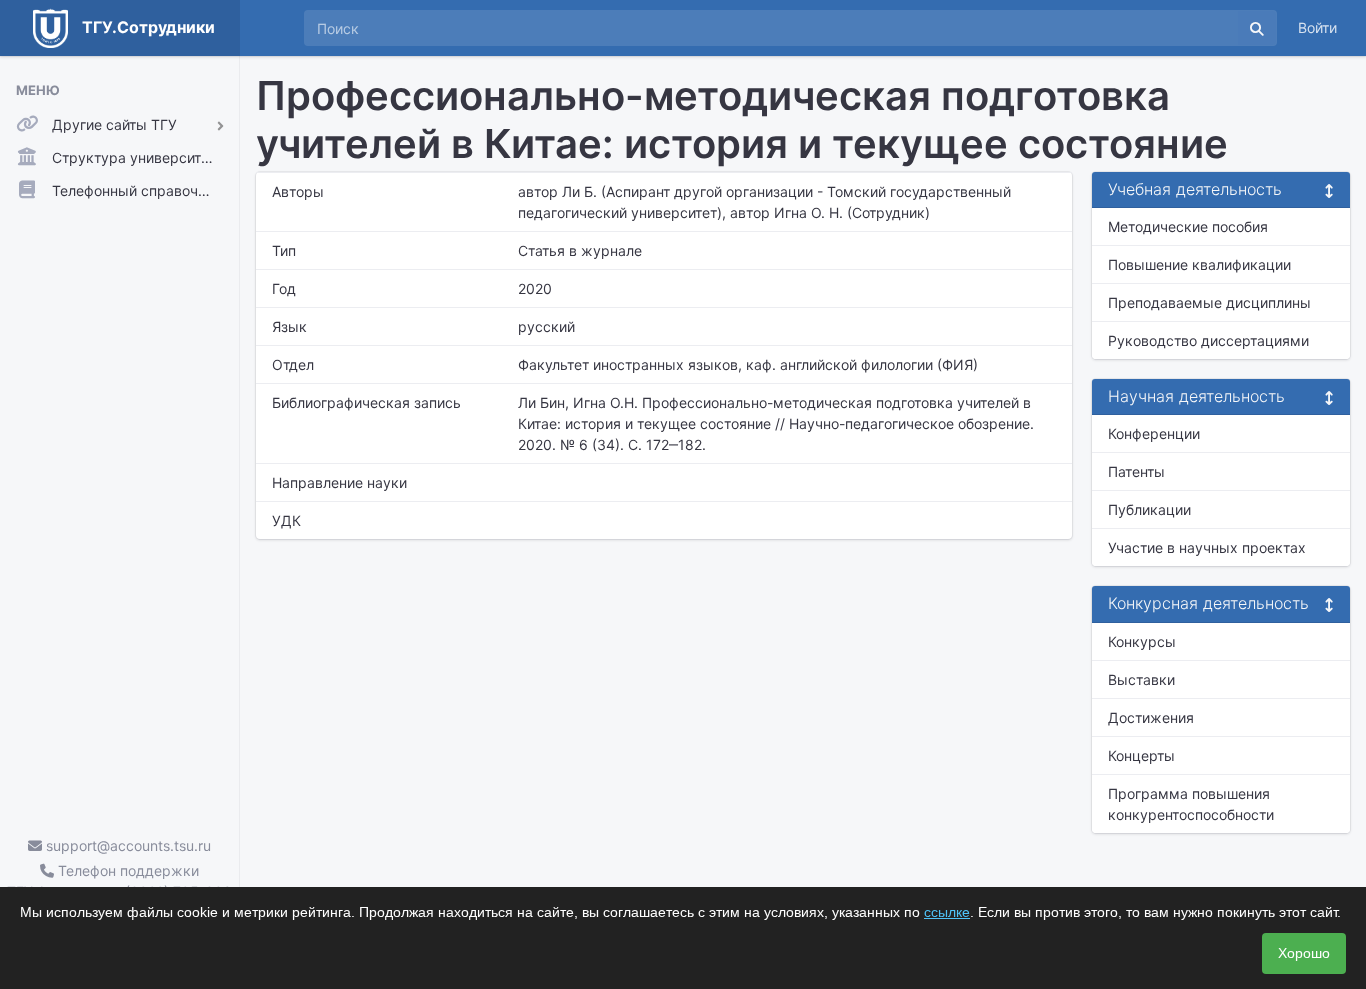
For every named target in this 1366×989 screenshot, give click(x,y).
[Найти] (1257, 28)
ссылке (947, 912)
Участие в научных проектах (1207, 547)
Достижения (1151, 717)
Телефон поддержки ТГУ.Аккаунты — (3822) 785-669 (119, 881)
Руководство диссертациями (1208, 340)
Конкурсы (1142, 641)
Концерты (1141, 755)
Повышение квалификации (1199, 264)
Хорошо (1304, 953)
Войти (1317, 27)
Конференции (1154, 433)
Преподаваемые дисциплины (1209, 302)
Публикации (1149, 509)
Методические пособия (1188, 226)
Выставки (1141, 679)
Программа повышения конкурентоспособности (1191, 804)
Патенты (1136, 471)
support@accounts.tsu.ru (126, 845)
